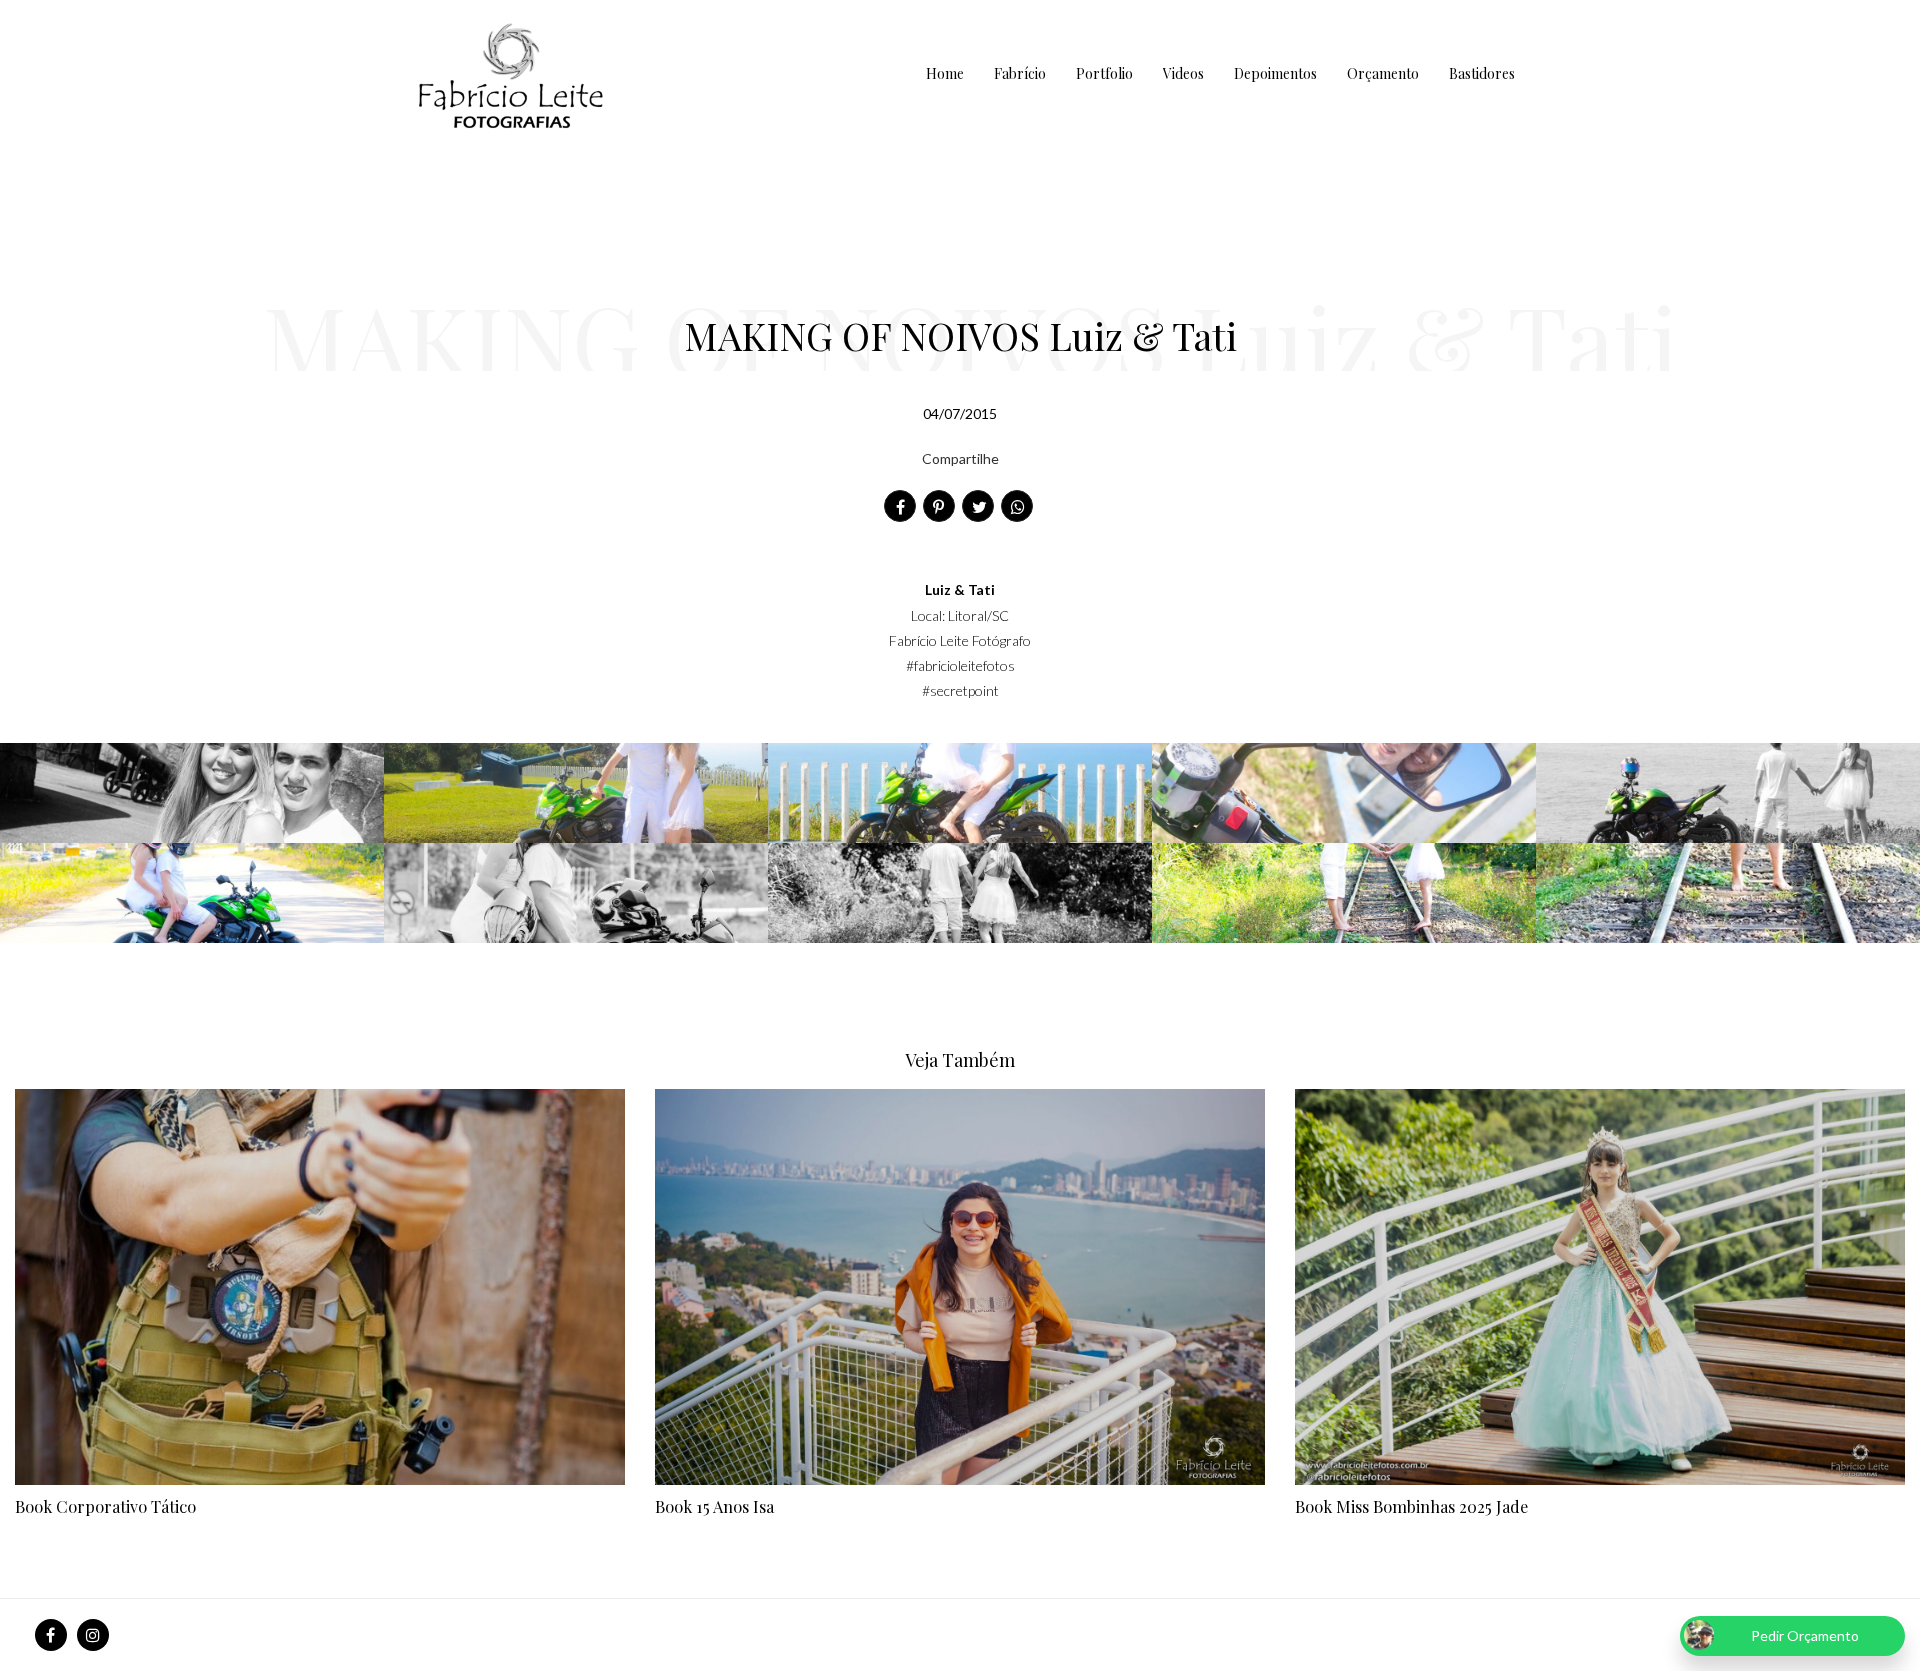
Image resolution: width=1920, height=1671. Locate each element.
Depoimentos (1275, 73)
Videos (1183, 73)
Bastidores (1482, 73)
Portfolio (1104, 73)
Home (945, 73)
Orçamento (1383, 73)
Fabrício (1020, 73)
